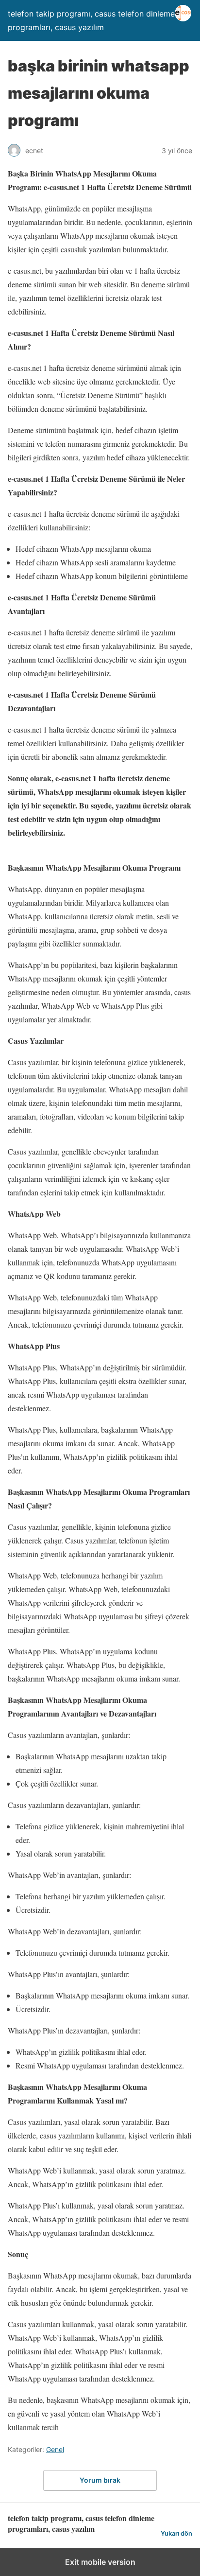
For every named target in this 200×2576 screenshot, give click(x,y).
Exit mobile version (100, 2562)
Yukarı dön (176, 2533)
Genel (55, 2449)
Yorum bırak (100, 2480)
